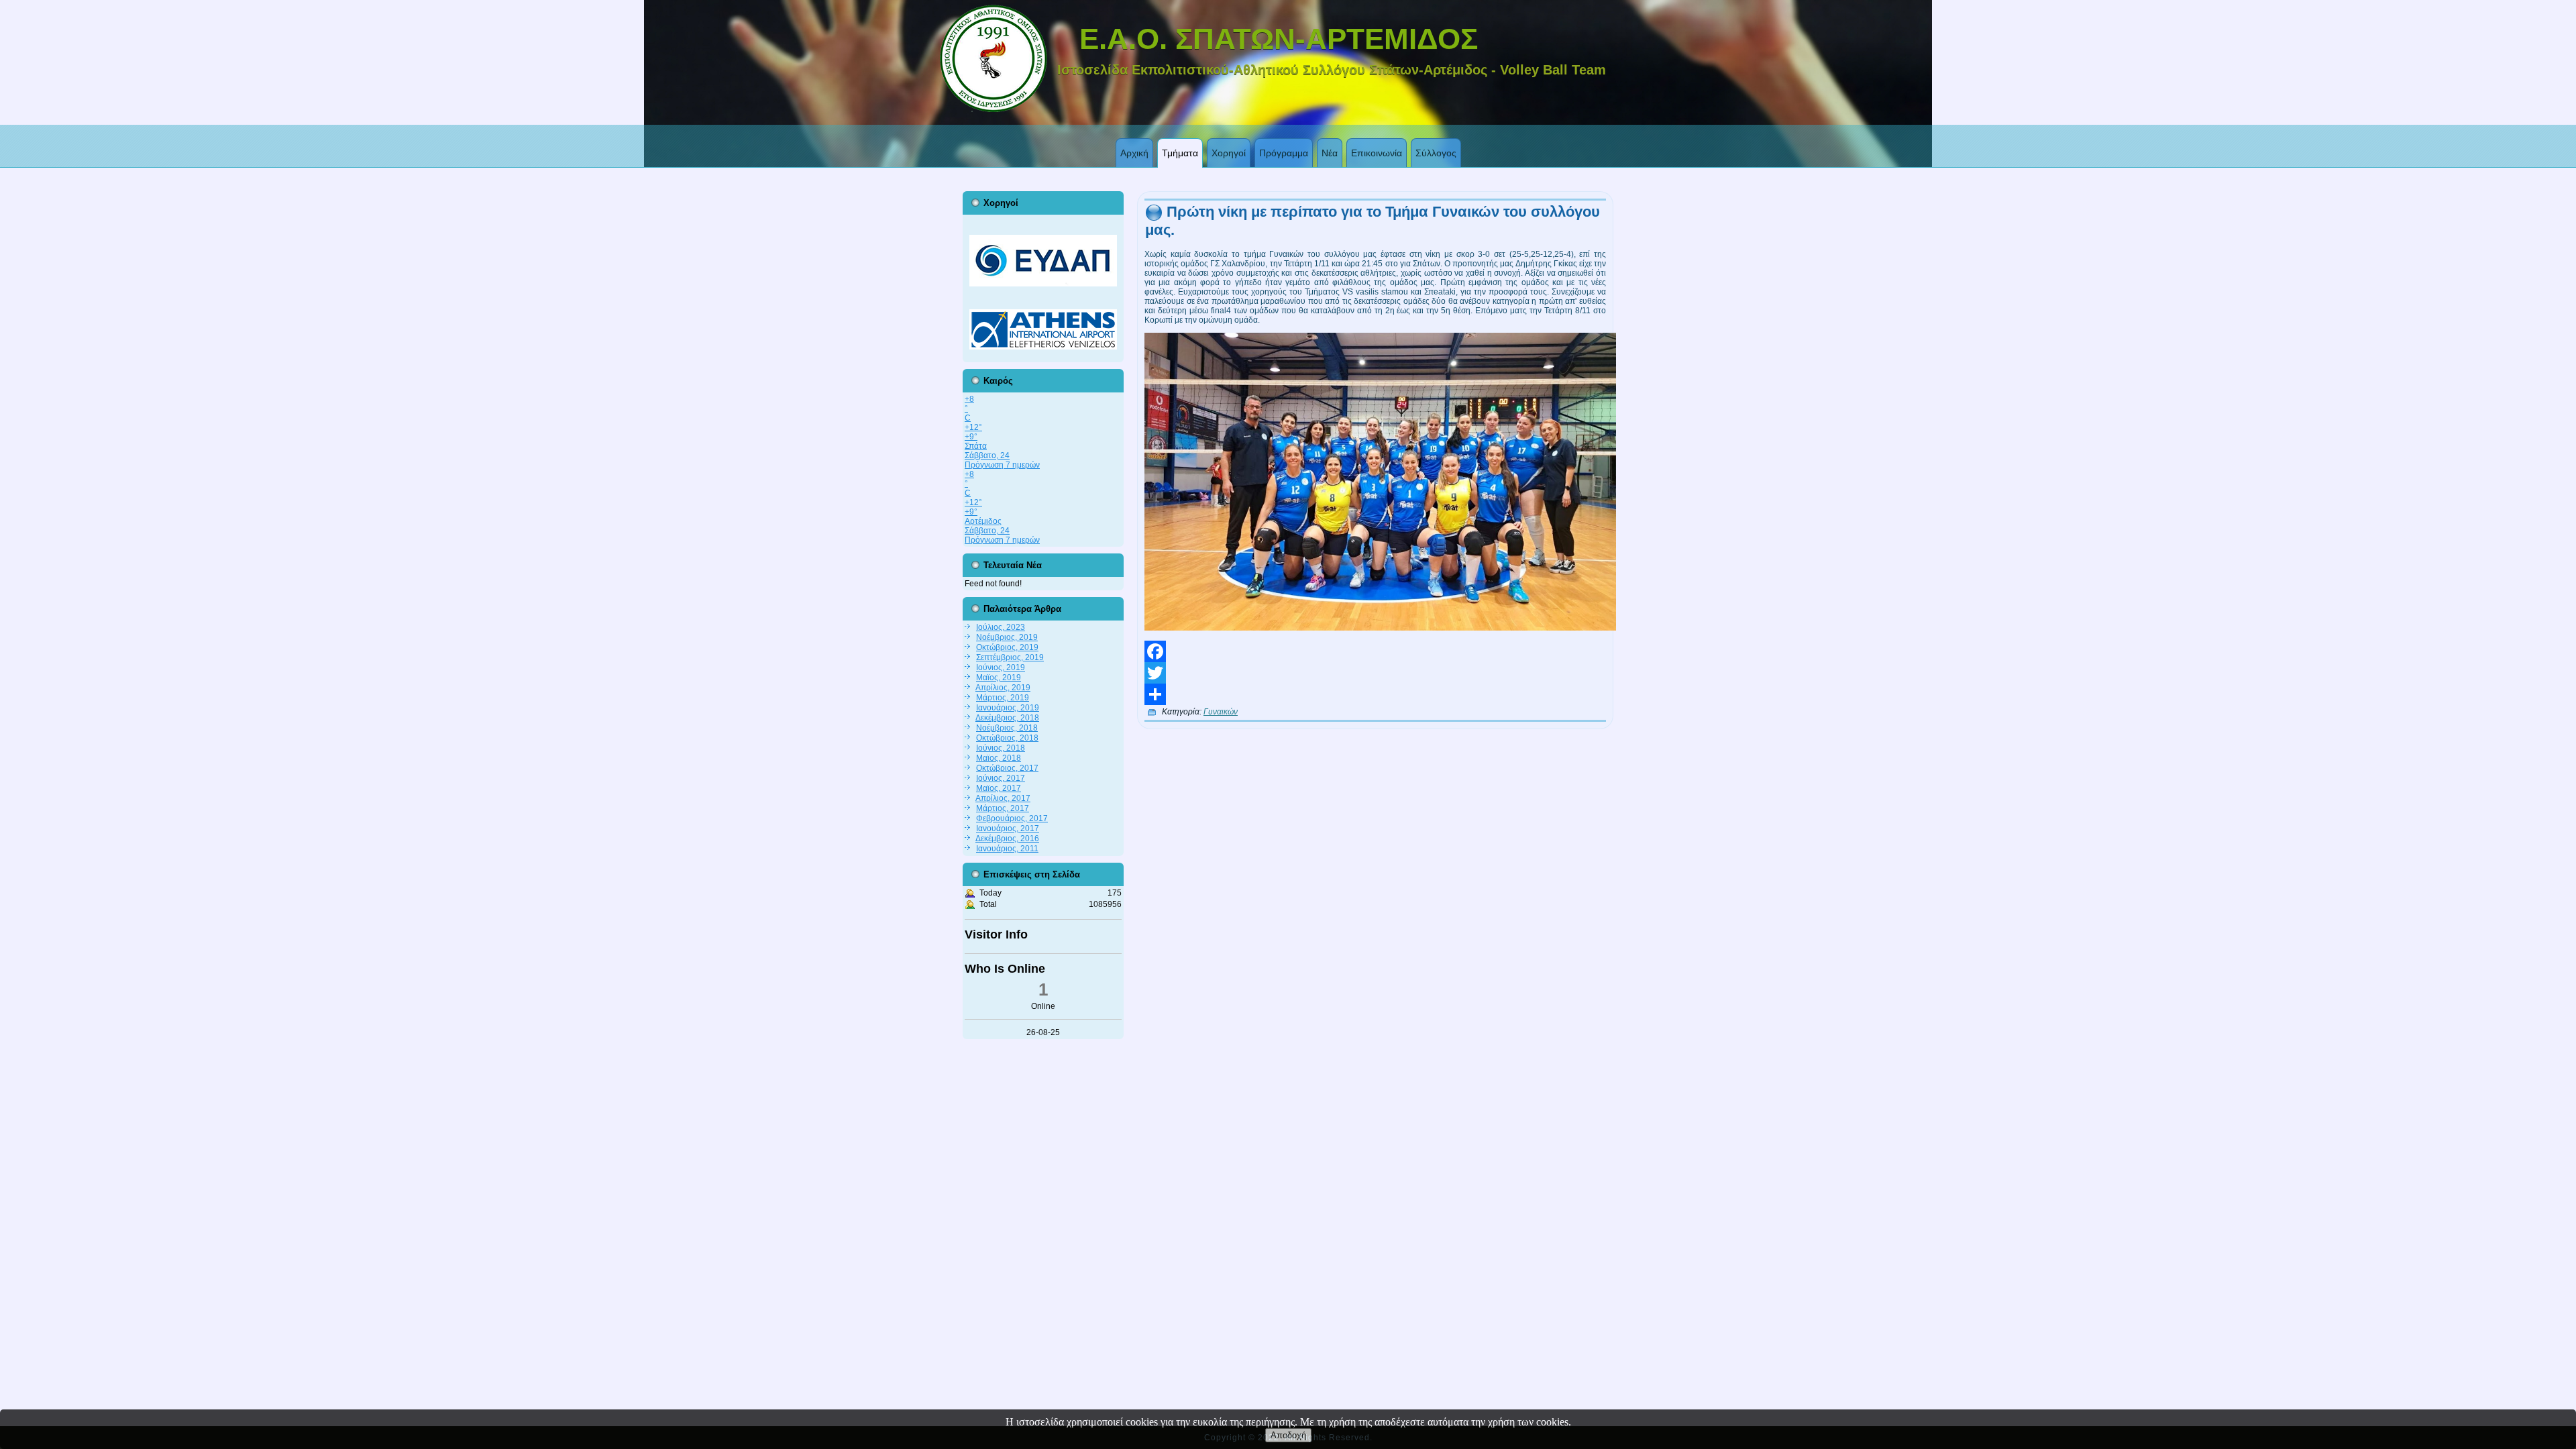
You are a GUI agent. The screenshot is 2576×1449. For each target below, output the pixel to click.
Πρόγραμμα (1284, 153)
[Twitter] (1375, 673)
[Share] (1375, 694)
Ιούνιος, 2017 (1001, 778)
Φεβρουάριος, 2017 (1012, 818)
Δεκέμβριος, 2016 (1007, 839)
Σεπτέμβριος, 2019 (1010, 657)
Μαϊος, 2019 (999, 678)
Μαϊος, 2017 (999, 788)
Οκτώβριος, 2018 (1007, 738)
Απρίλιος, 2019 (1003, 688)
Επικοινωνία (1377, 153)
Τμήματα (1180, 153)
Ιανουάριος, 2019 (1008, 708)
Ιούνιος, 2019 (1001, 667)
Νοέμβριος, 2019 (1007, 637)
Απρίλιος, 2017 (1003, 798)
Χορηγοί (1229, 153)
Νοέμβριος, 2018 (1007, 728)
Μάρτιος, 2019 (1003, 698)
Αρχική (1134, 153)
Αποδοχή (1288, 1435)
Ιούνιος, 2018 (1001, 748)
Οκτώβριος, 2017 (1007, 768)
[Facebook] (1375, 651)
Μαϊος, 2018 (999, 758)
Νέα (1330, 153)
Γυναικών (1221, 712)
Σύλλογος (1436, 153)
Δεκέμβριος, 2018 (1007, 718)
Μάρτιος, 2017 (1003, 808)
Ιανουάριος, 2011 (1007, 849)
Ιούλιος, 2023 (1001, 627)
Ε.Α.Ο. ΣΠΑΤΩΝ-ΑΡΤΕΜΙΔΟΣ (1279, 39)
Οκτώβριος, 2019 (1007, 647)
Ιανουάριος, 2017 (1008, 828)
